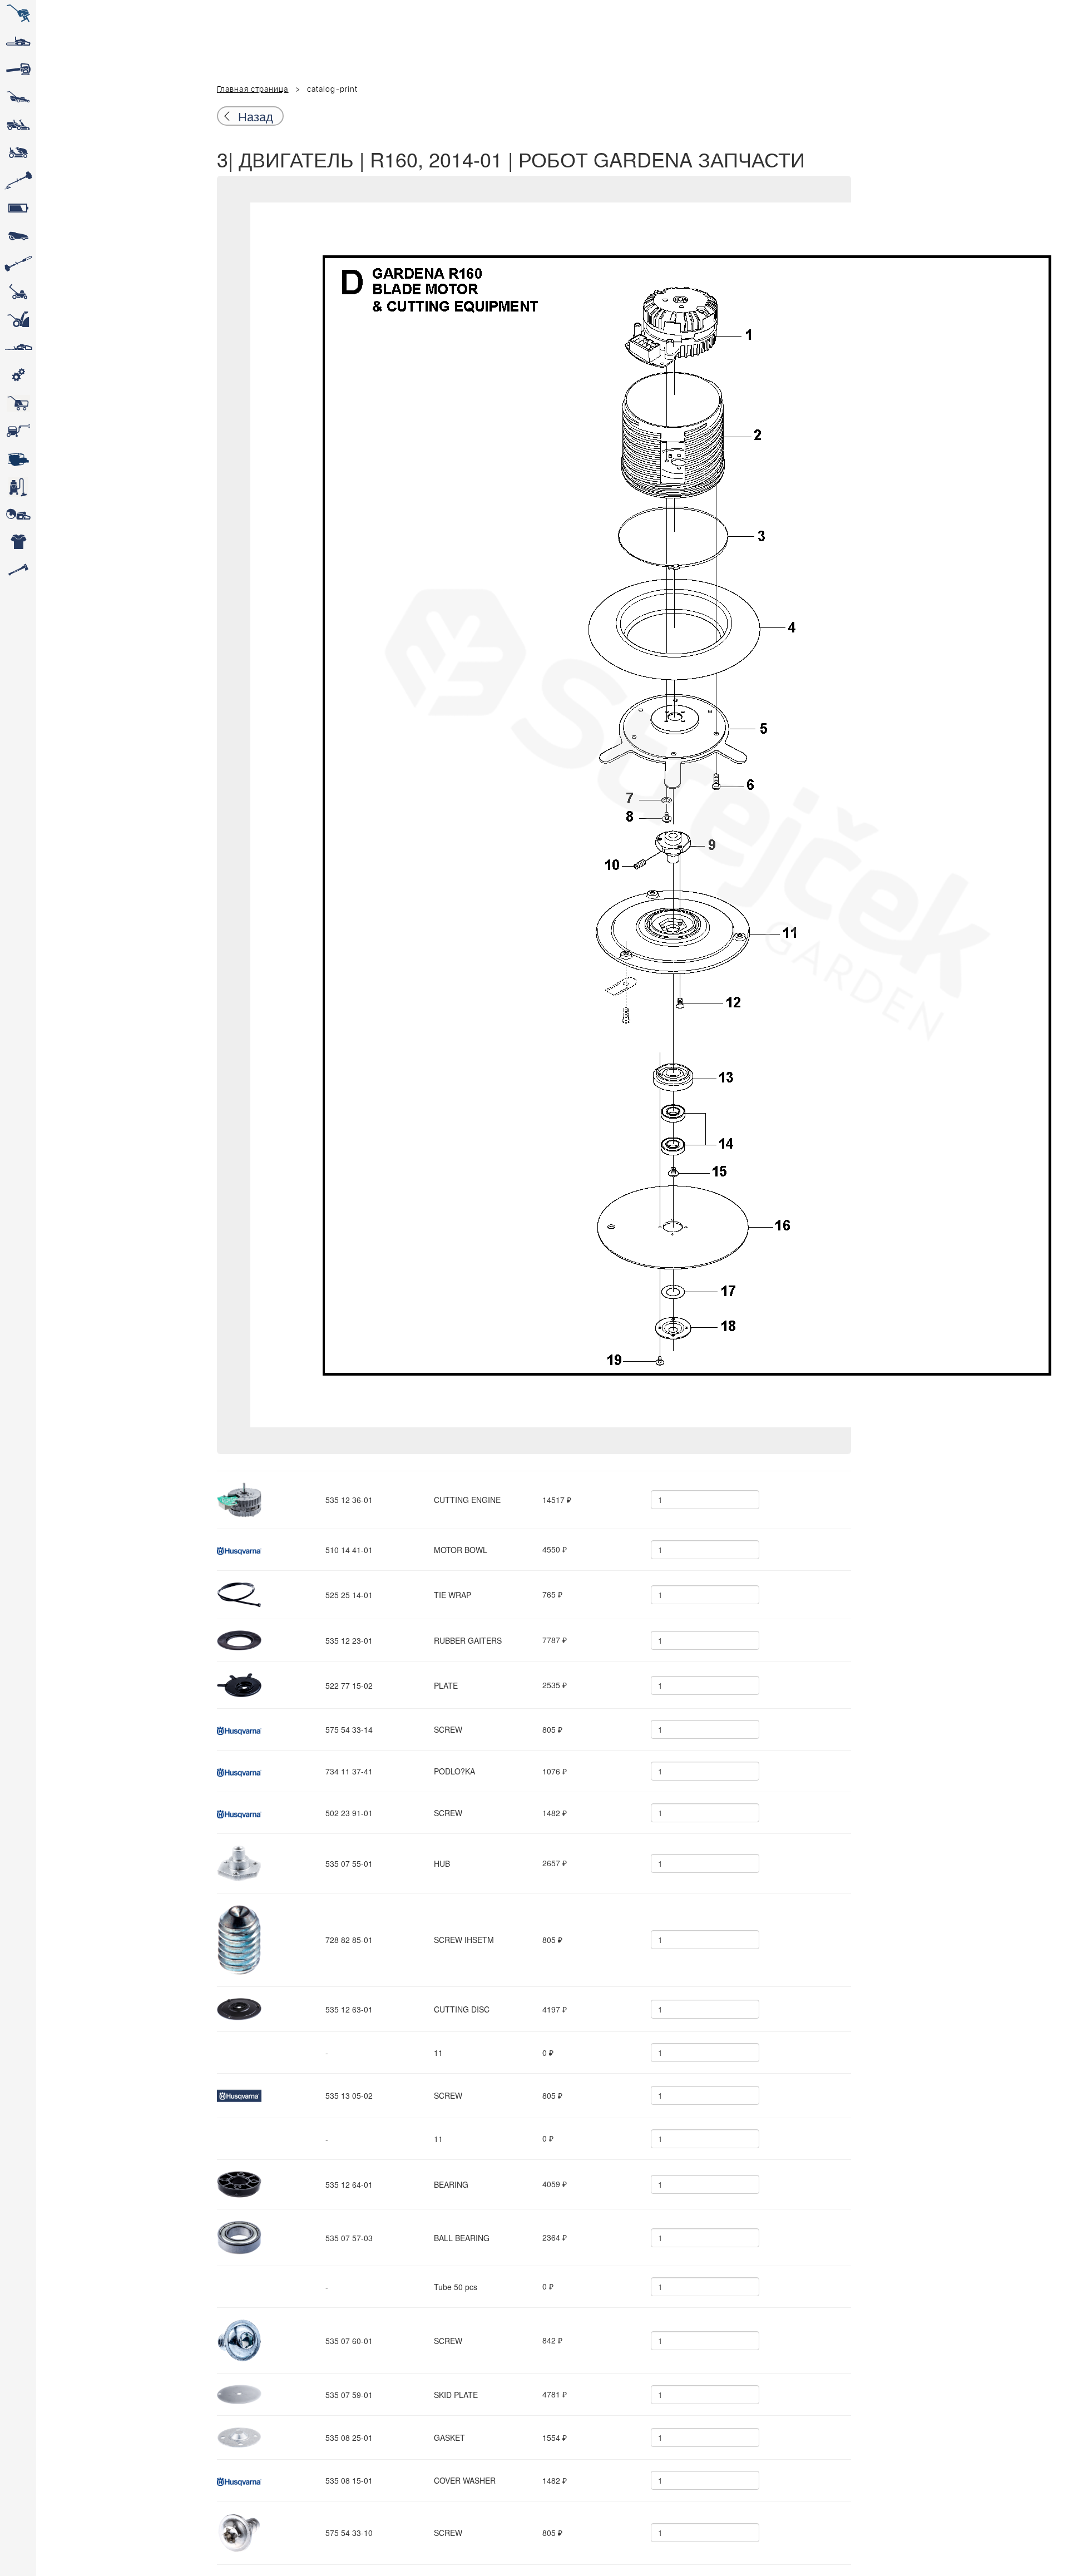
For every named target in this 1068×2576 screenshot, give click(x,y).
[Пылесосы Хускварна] (18, 487)
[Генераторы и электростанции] (18, 403)
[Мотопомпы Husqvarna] (18, 459)
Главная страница (253, 90)
